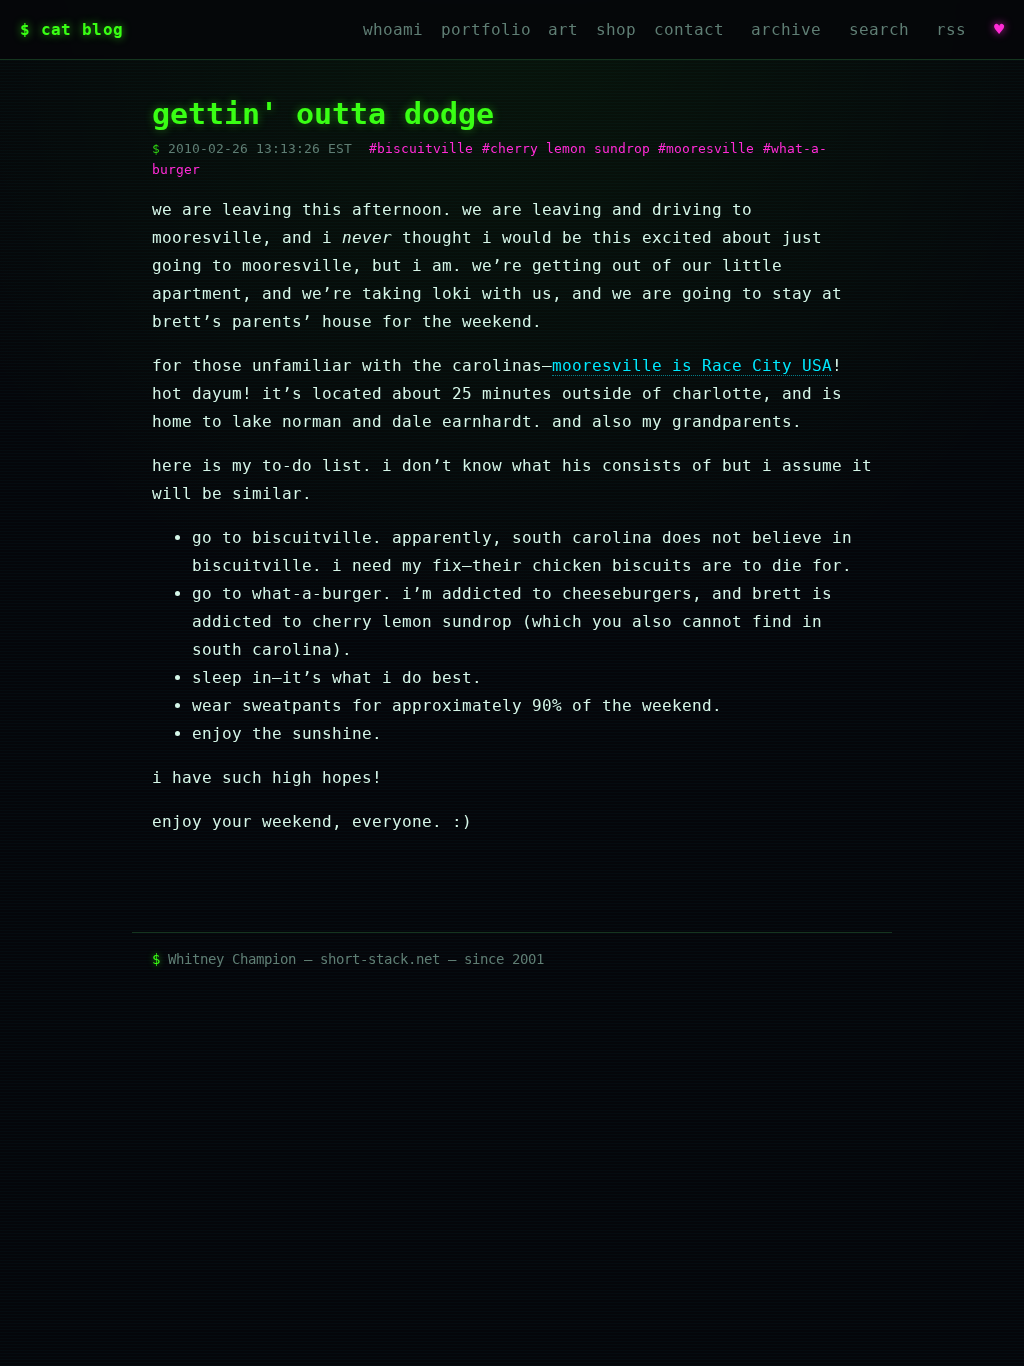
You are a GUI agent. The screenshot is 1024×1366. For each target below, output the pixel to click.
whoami (393, 29)
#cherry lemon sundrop (566, 148)
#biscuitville (421, 148)
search (879, 29)
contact (689, 29)
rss (951, 29)
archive (786, 29)
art (563, 29)
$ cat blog (71, 29)
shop (616, 29)
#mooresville (706, 148)
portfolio (486, 29)
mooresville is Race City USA (692, 365)
